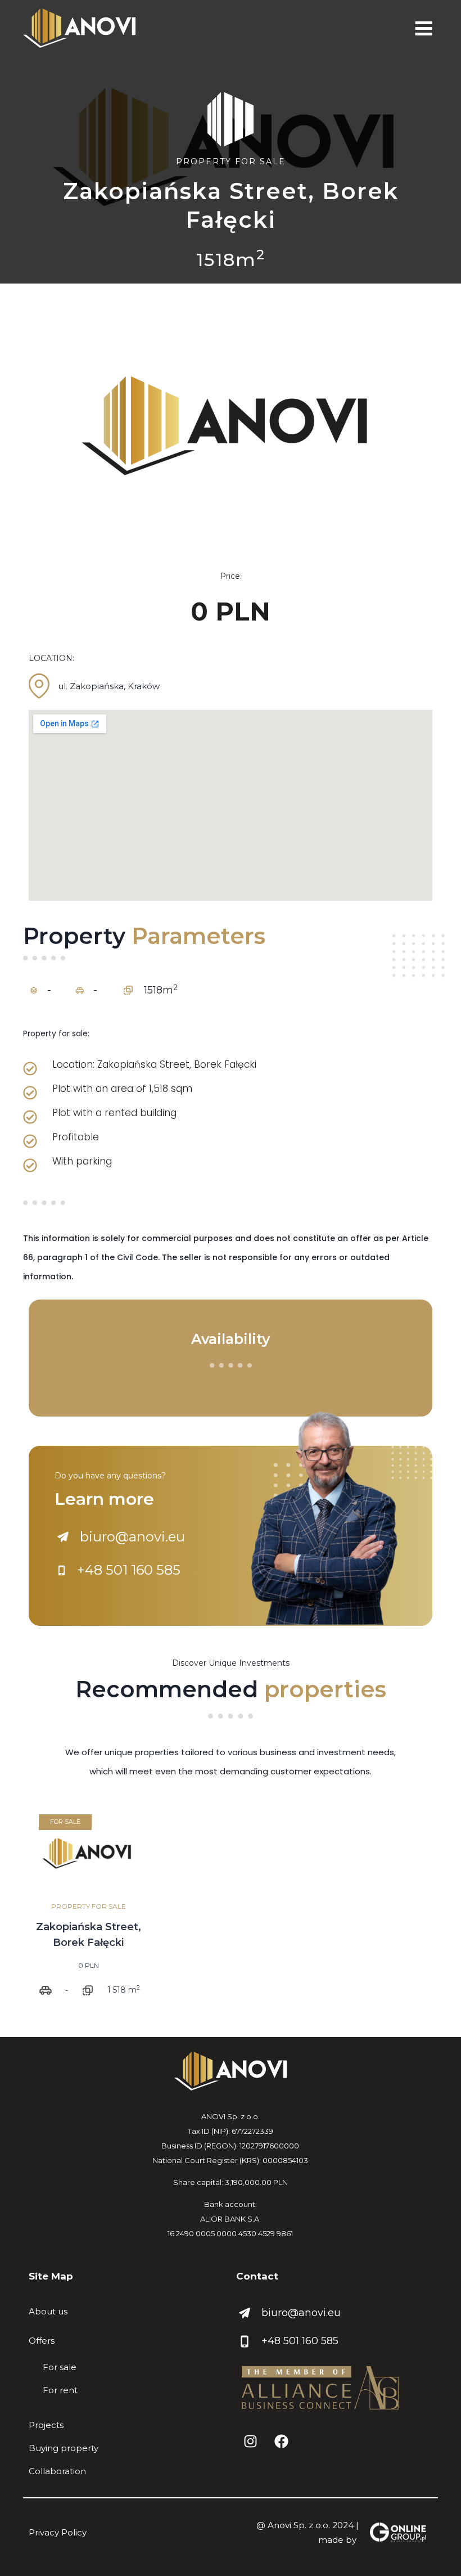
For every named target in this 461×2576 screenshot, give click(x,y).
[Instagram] (250, 2442)
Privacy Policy (58, 2532)
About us (48, 2311)
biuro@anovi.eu (301, 2313)
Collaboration (57, 2471)
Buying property (64, 2448)
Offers (42, 2341)
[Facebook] (281, 2442)
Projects (46, 2425)
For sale (60, 2367)
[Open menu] (423, 28)
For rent (60, 2390)
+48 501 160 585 (300, 2341)
